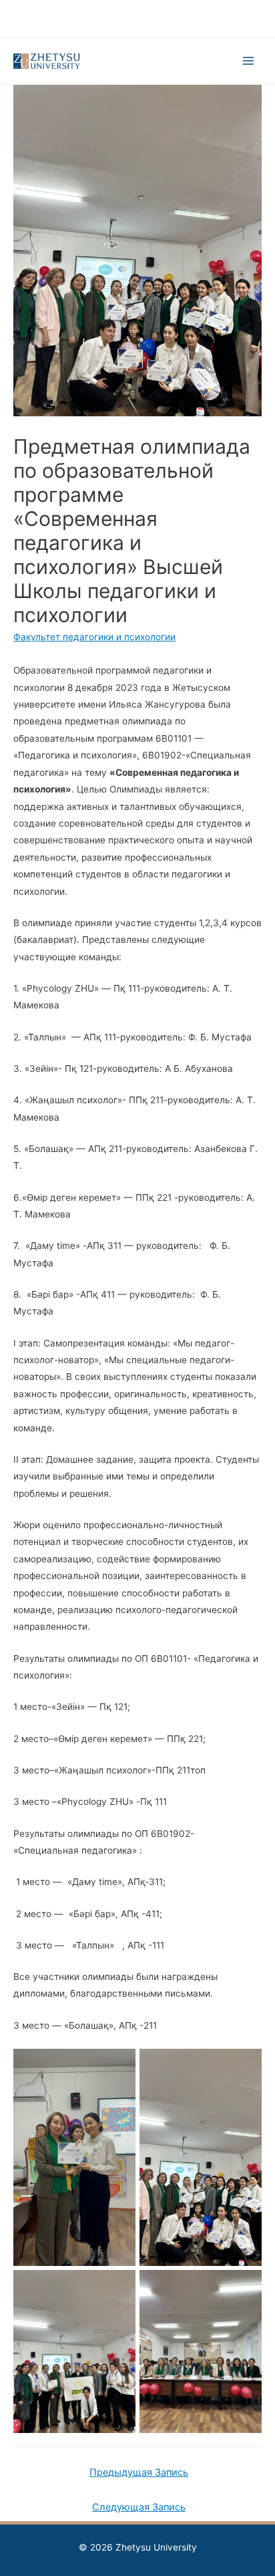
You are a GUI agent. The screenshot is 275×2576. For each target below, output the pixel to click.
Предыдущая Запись (139, 2472)
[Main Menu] (249, 61)
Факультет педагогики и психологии (94, 637)
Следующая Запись (139, 2507)
